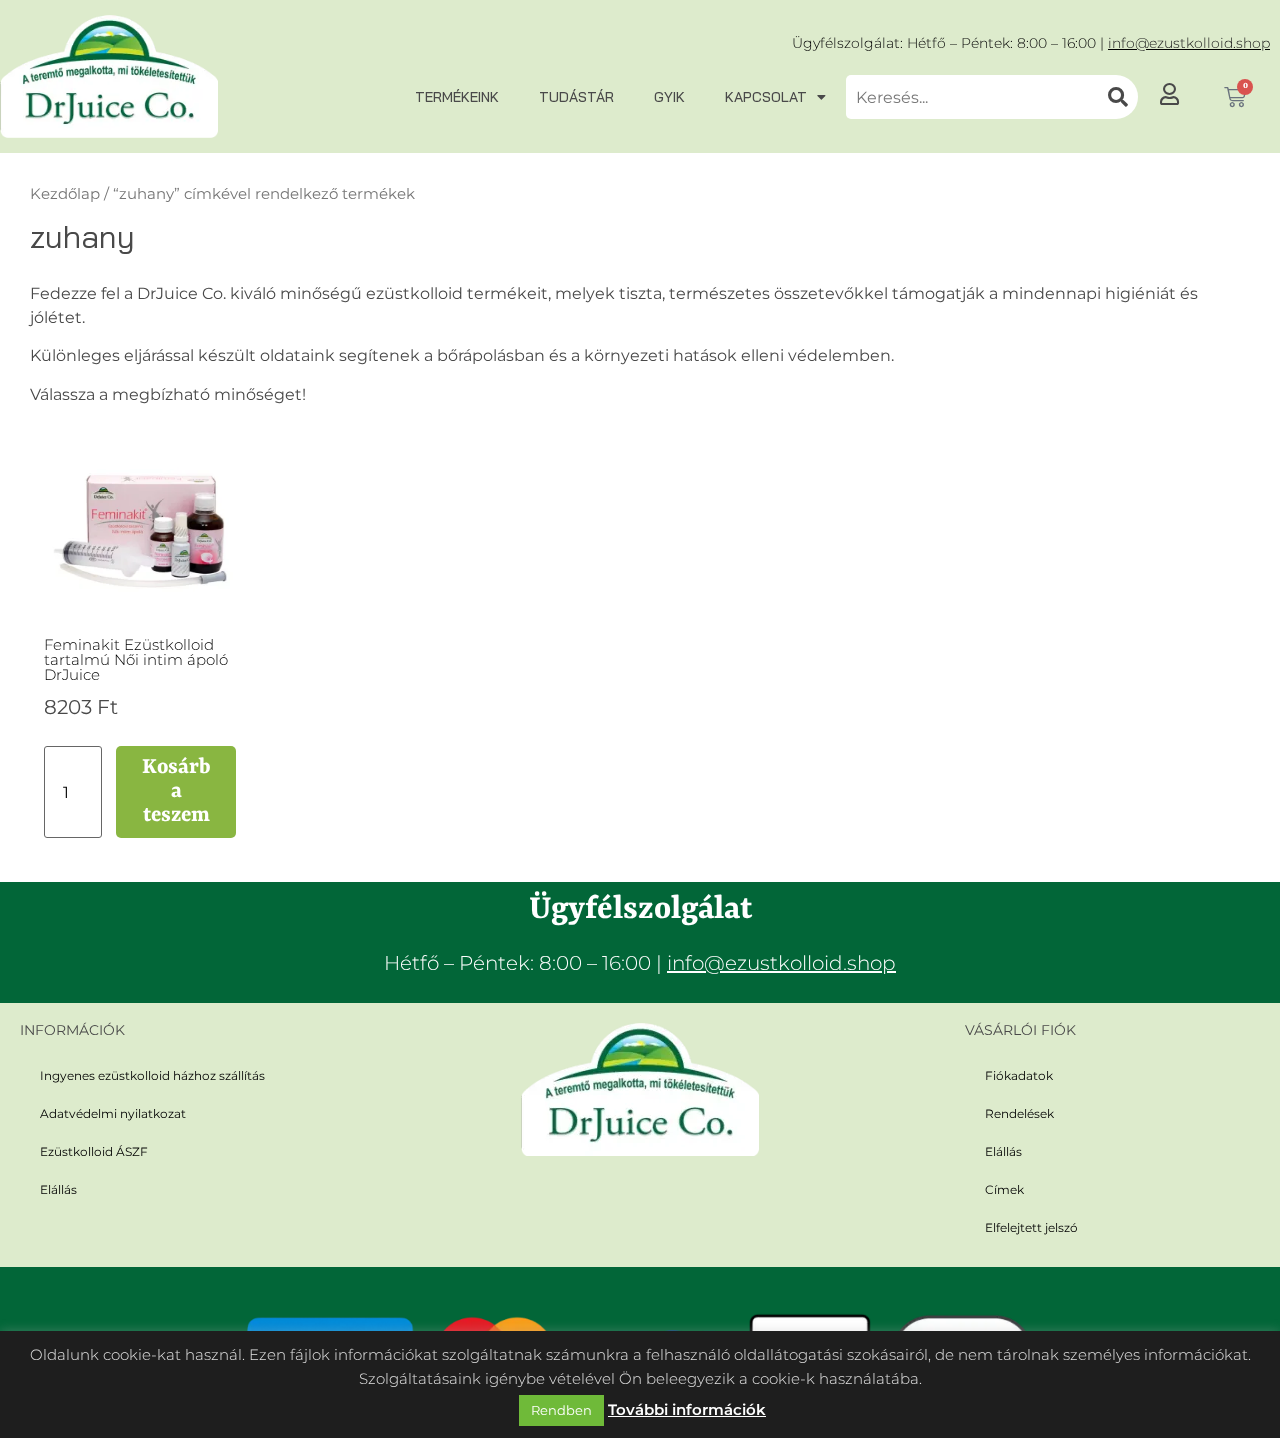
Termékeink (457, 97)
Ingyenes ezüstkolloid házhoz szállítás (152, 1075)
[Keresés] (1118, 97)
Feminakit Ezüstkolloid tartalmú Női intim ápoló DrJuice (136, 659)
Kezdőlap (65, 194)
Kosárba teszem (176, 792)
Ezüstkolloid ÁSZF (94, 1151)
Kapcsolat (766, 97)
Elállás (58, 1189)
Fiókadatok (1019, 1075)
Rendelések (1019, 1113)
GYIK (669, 97)
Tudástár (576, 97)
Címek (1004, 1189)
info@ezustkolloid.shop (1189, 43)
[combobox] (972, 97)
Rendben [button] (561, 1410)
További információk (687, 1409)
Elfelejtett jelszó (1031, 1227)
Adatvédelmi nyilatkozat (113, 1113)
